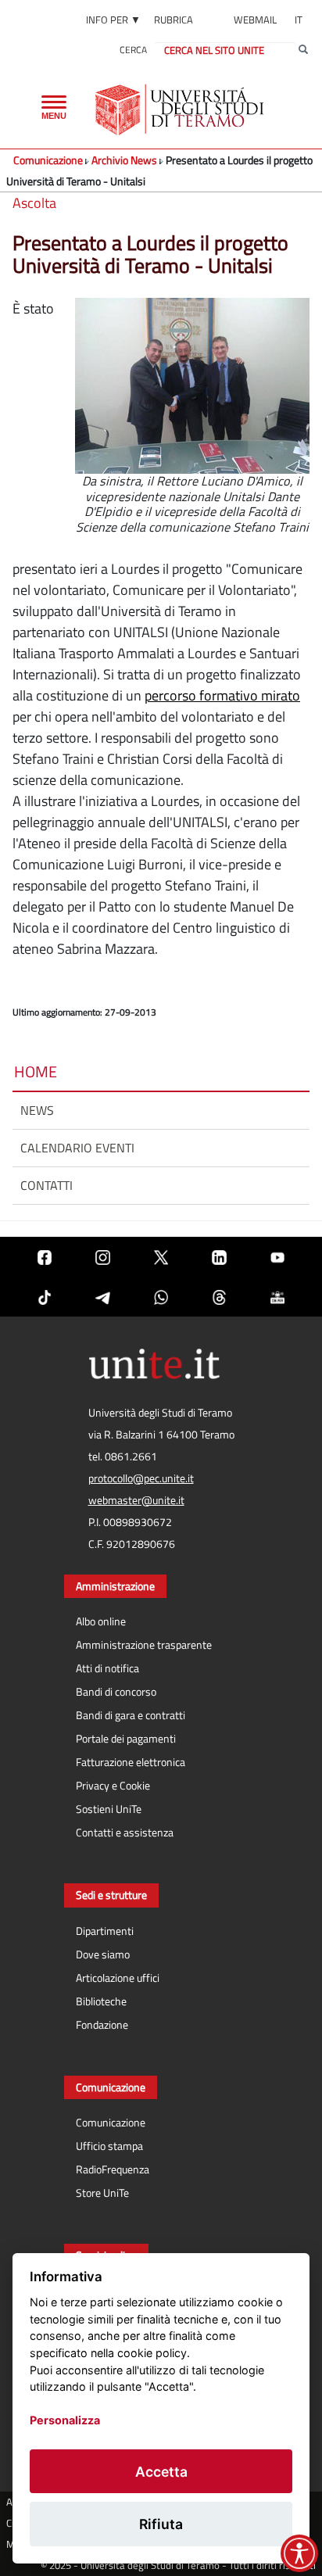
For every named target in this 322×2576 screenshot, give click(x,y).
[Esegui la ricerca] (303, 50)
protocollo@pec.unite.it (141, 1478)
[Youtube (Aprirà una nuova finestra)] (277, 1257)
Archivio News (124, 160)
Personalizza (65, 2420)
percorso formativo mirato (222, 695)
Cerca (133, 50)
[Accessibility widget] (299, 2553)
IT (299, 20)
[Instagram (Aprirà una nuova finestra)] (102, 1257)
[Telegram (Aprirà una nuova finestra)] (102, 1297)
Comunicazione (48, 160)
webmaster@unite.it (136, 1500)
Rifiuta (161, 2524)
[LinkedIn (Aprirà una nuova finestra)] (219, 1257)
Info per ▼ (113, 20)
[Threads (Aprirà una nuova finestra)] (219, 1297)
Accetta (161, 2472)
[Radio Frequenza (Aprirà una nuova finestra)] (277, 1297)
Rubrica (174, 20)
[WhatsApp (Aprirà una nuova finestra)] (161, 1297)
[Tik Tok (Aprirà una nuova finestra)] (45, 1297)
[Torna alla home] (181, 109)
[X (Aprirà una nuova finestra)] (161, 1257)
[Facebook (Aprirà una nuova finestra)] (45, 1257)
